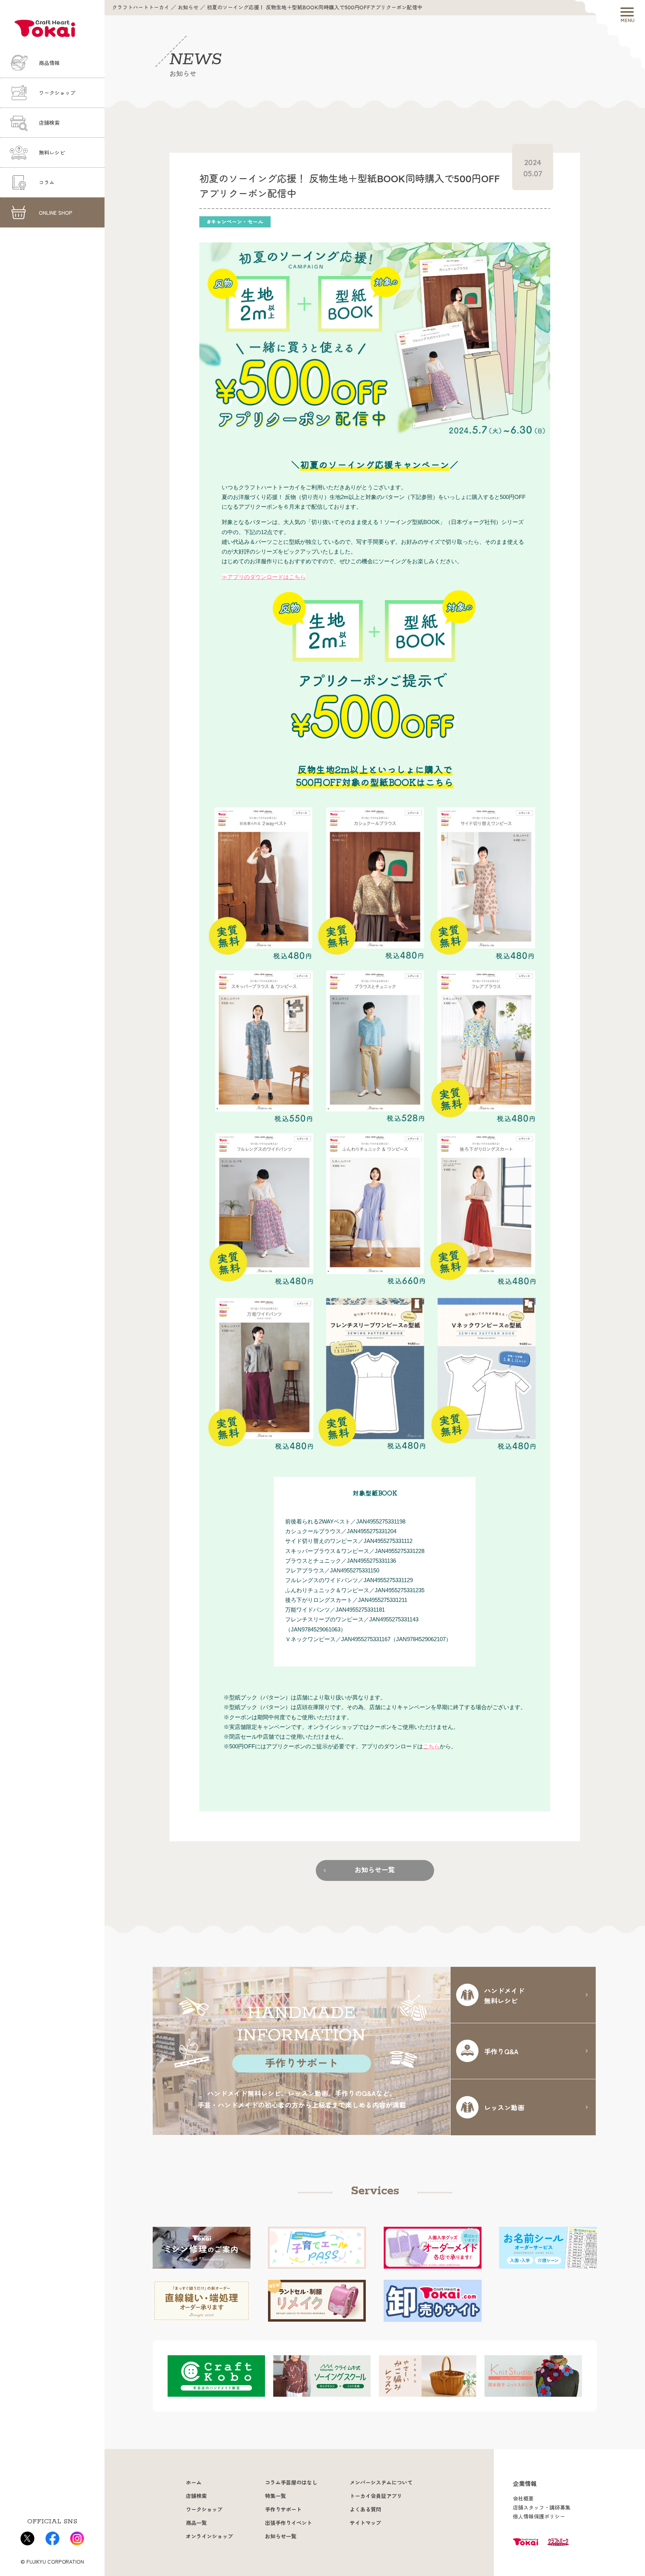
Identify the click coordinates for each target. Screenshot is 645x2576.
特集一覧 (275, 2496)
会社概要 (523, 2499)
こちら (431, 1746)
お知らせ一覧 (375, 1870)
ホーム (194, 2483)
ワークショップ (57, 93)
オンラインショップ (209, 2536)
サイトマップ (365, 2523)
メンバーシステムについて (381, 2483)
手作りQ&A (501, 2051)
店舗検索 (49, 123)
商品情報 (49, 63)
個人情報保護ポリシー (539, 2517)
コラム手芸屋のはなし (291, 2483)
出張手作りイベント (289, 2523)
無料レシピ (52, 153)
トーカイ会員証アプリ (376, 2496)
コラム (47, 183)
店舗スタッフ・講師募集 (542, 2508)
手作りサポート (283, 2510)
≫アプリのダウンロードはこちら (264, 577)
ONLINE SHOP (56, 213)
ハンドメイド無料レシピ (504, 1995)
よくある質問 (365, 2510)
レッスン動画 (504, 2107)
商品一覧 (196, 2523)
